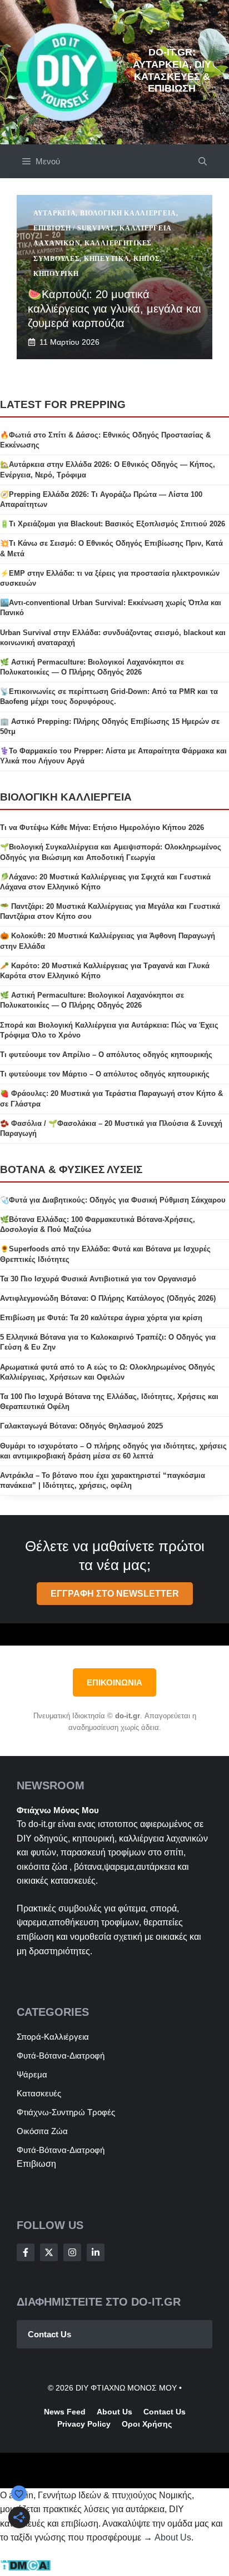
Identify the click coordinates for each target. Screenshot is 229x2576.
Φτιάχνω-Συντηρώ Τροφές (66, 2112)
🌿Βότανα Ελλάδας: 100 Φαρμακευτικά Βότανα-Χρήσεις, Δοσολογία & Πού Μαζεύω (98, 1224)
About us (114, 2412)
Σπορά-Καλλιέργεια (53, 2037)
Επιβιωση (36, 2164)
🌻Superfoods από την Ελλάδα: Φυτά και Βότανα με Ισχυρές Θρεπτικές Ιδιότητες (105, 1254)
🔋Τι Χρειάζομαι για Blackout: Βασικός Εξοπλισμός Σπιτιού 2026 (113, 524)
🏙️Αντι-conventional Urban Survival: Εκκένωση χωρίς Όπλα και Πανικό (111, 608)
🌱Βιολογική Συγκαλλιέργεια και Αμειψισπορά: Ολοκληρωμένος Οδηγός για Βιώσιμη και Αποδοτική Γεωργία (111, 852)
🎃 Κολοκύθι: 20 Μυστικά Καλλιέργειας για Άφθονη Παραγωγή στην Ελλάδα (108, 941)
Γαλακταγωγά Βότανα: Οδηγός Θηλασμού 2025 (81, 1426)
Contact (158, 2412)
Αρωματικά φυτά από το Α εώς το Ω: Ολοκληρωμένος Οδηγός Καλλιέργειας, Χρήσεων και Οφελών (108, 1372)
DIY (24, 1838)
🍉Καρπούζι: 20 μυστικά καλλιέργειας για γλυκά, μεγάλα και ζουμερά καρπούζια (114, 309)
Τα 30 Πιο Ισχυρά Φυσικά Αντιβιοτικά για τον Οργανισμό (98, 1279)
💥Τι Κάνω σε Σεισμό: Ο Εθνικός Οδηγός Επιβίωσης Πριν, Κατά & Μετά (111, 548)
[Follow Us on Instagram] (72, 2252)
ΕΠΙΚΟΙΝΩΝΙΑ (114, 1682)
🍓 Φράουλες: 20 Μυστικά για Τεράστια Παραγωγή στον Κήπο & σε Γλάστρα (111, 1098)
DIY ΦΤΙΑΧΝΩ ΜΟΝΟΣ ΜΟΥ (126, 2388)
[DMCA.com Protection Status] (25, 2569)
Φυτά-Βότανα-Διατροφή (61, 2056)
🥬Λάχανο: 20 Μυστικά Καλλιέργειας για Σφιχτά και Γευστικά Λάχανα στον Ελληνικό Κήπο (105, 882)
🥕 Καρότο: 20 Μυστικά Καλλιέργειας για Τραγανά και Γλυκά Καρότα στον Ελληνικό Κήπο (105, 971)
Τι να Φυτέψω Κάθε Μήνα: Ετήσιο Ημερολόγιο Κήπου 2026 (102, 827)
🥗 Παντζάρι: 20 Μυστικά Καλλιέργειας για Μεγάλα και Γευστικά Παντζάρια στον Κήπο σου (110, 911)
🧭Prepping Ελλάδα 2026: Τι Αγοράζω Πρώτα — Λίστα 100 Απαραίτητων (101, 499)
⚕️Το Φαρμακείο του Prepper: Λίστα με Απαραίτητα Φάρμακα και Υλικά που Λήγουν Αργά (113, 756)
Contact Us (49, 2334)
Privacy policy (84, 2424)
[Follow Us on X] (49, 2252)
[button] (203, 161)
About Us (173, 2537)
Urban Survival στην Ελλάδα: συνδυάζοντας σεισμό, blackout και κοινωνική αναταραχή (113, 638)
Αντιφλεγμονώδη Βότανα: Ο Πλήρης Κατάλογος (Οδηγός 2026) (108, 1298)
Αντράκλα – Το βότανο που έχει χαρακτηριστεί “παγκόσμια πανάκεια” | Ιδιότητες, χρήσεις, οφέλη (103, 1480)
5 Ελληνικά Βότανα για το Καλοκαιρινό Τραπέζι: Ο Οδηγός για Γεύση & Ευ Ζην (108, 1342)
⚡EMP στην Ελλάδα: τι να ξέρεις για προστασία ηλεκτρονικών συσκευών (110, 578)
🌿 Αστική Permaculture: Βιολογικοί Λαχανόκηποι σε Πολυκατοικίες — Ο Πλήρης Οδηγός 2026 (92, 667)
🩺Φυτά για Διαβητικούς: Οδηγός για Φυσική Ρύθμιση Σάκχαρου (113, 1200)
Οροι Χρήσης (147, 2424)
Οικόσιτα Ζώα (42, 2131)
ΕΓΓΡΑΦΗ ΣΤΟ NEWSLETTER (115, 1594)
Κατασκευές (39, 2093)
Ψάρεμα (32, 2074)
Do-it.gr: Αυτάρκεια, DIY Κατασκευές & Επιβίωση (172, 70)
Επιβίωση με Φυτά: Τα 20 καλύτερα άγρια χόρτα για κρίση (101, 1318)
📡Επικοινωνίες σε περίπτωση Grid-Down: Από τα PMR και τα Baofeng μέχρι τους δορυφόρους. (109, 696)
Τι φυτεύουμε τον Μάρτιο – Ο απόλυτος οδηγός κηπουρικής (105, 1074)
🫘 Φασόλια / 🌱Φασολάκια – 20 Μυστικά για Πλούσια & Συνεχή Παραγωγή (111, 1128)
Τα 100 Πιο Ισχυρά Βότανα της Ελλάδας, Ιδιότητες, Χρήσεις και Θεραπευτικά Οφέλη (109, 1402)
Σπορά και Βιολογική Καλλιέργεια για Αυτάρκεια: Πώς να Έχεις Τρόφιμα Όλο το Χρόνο (109, 1030)
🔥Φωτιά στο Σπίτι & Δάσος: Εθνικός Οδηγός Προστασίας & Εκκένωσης (105, 440)
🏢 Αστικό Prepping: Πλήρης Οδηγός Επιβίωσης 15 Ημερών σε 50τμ (110, 726)
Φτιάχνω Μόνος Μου (58, 1810)
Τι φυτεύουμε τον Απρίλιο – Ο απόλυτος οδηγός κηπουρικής (106, 1055)
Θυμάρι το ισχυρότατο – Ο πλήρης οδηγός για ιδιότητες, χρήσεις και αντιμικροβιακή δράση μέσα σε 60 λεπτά (113, 1451)
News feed (65, 2412)
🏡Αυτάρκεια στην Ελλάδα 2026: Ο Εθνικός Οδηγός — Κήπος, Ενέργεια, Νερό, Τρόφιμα (108, 469)
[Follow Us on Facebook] (26, 2252)
